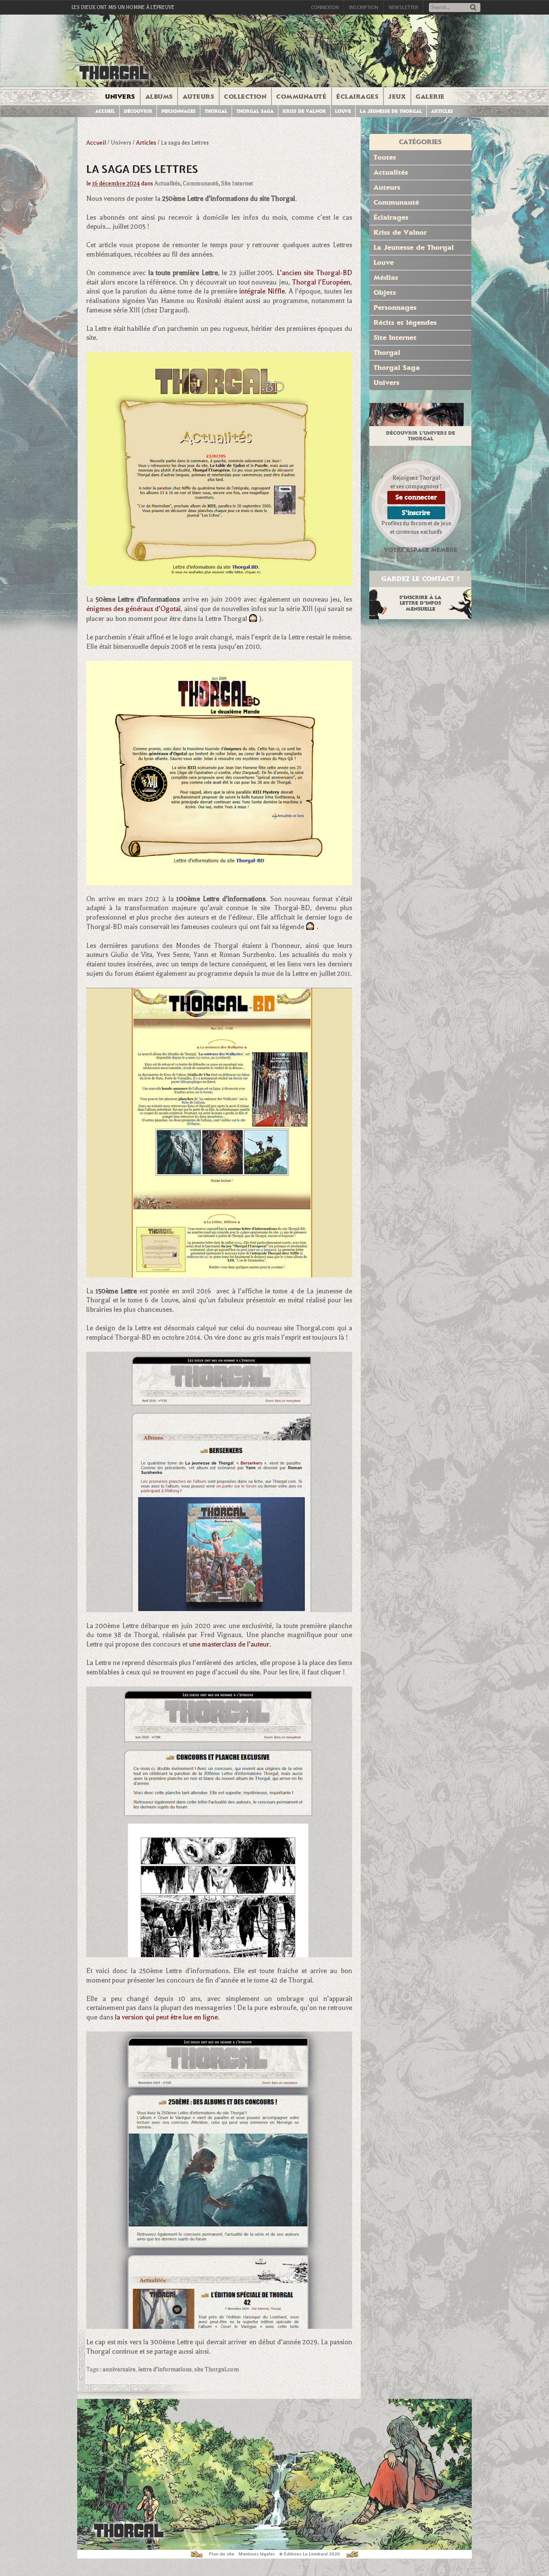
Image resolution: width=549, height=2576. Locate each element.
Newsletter (403, 7)
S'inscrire (416, 513)
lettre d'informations (165, 2369)
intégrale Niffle (262, 291)
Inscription (364, 7)
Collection (245, 97)
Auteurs (199, 97)
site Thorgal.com (217, 2369)
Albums (159, 97)
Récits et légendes (405, 322)
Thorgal (216, 111)
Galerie (430, 97)
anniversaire (119, 2369)
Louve (343, 111)
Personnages (178, 111)
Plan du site (222, 2554)
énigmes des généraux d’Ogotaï (133, 609)
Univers (120, 97)
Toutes (385, 157)
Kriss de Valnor (304, 111)
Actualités (167, 183)
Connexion (325, 7)
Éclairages (357, 97)
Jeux (397, 97)
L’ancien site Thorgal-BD (314, 273)
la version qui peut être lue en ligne (166, 2017)
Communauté (301, 97)
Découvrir (138, 111)
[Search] (473, 8)
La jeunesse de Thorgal (391, 111)
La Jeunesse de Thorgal (414, 247)
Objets (385, 292)
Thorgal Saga (255, 111)
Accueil (105, 111)
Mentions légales (257, 2554)
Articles (442, 111)
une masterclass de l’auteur (229, 1644)
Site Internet (237, 183)
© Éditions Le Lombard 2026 (310, 2554)
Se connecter (416, 497)
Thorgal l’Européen (321, 282)
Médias (386, 277)
